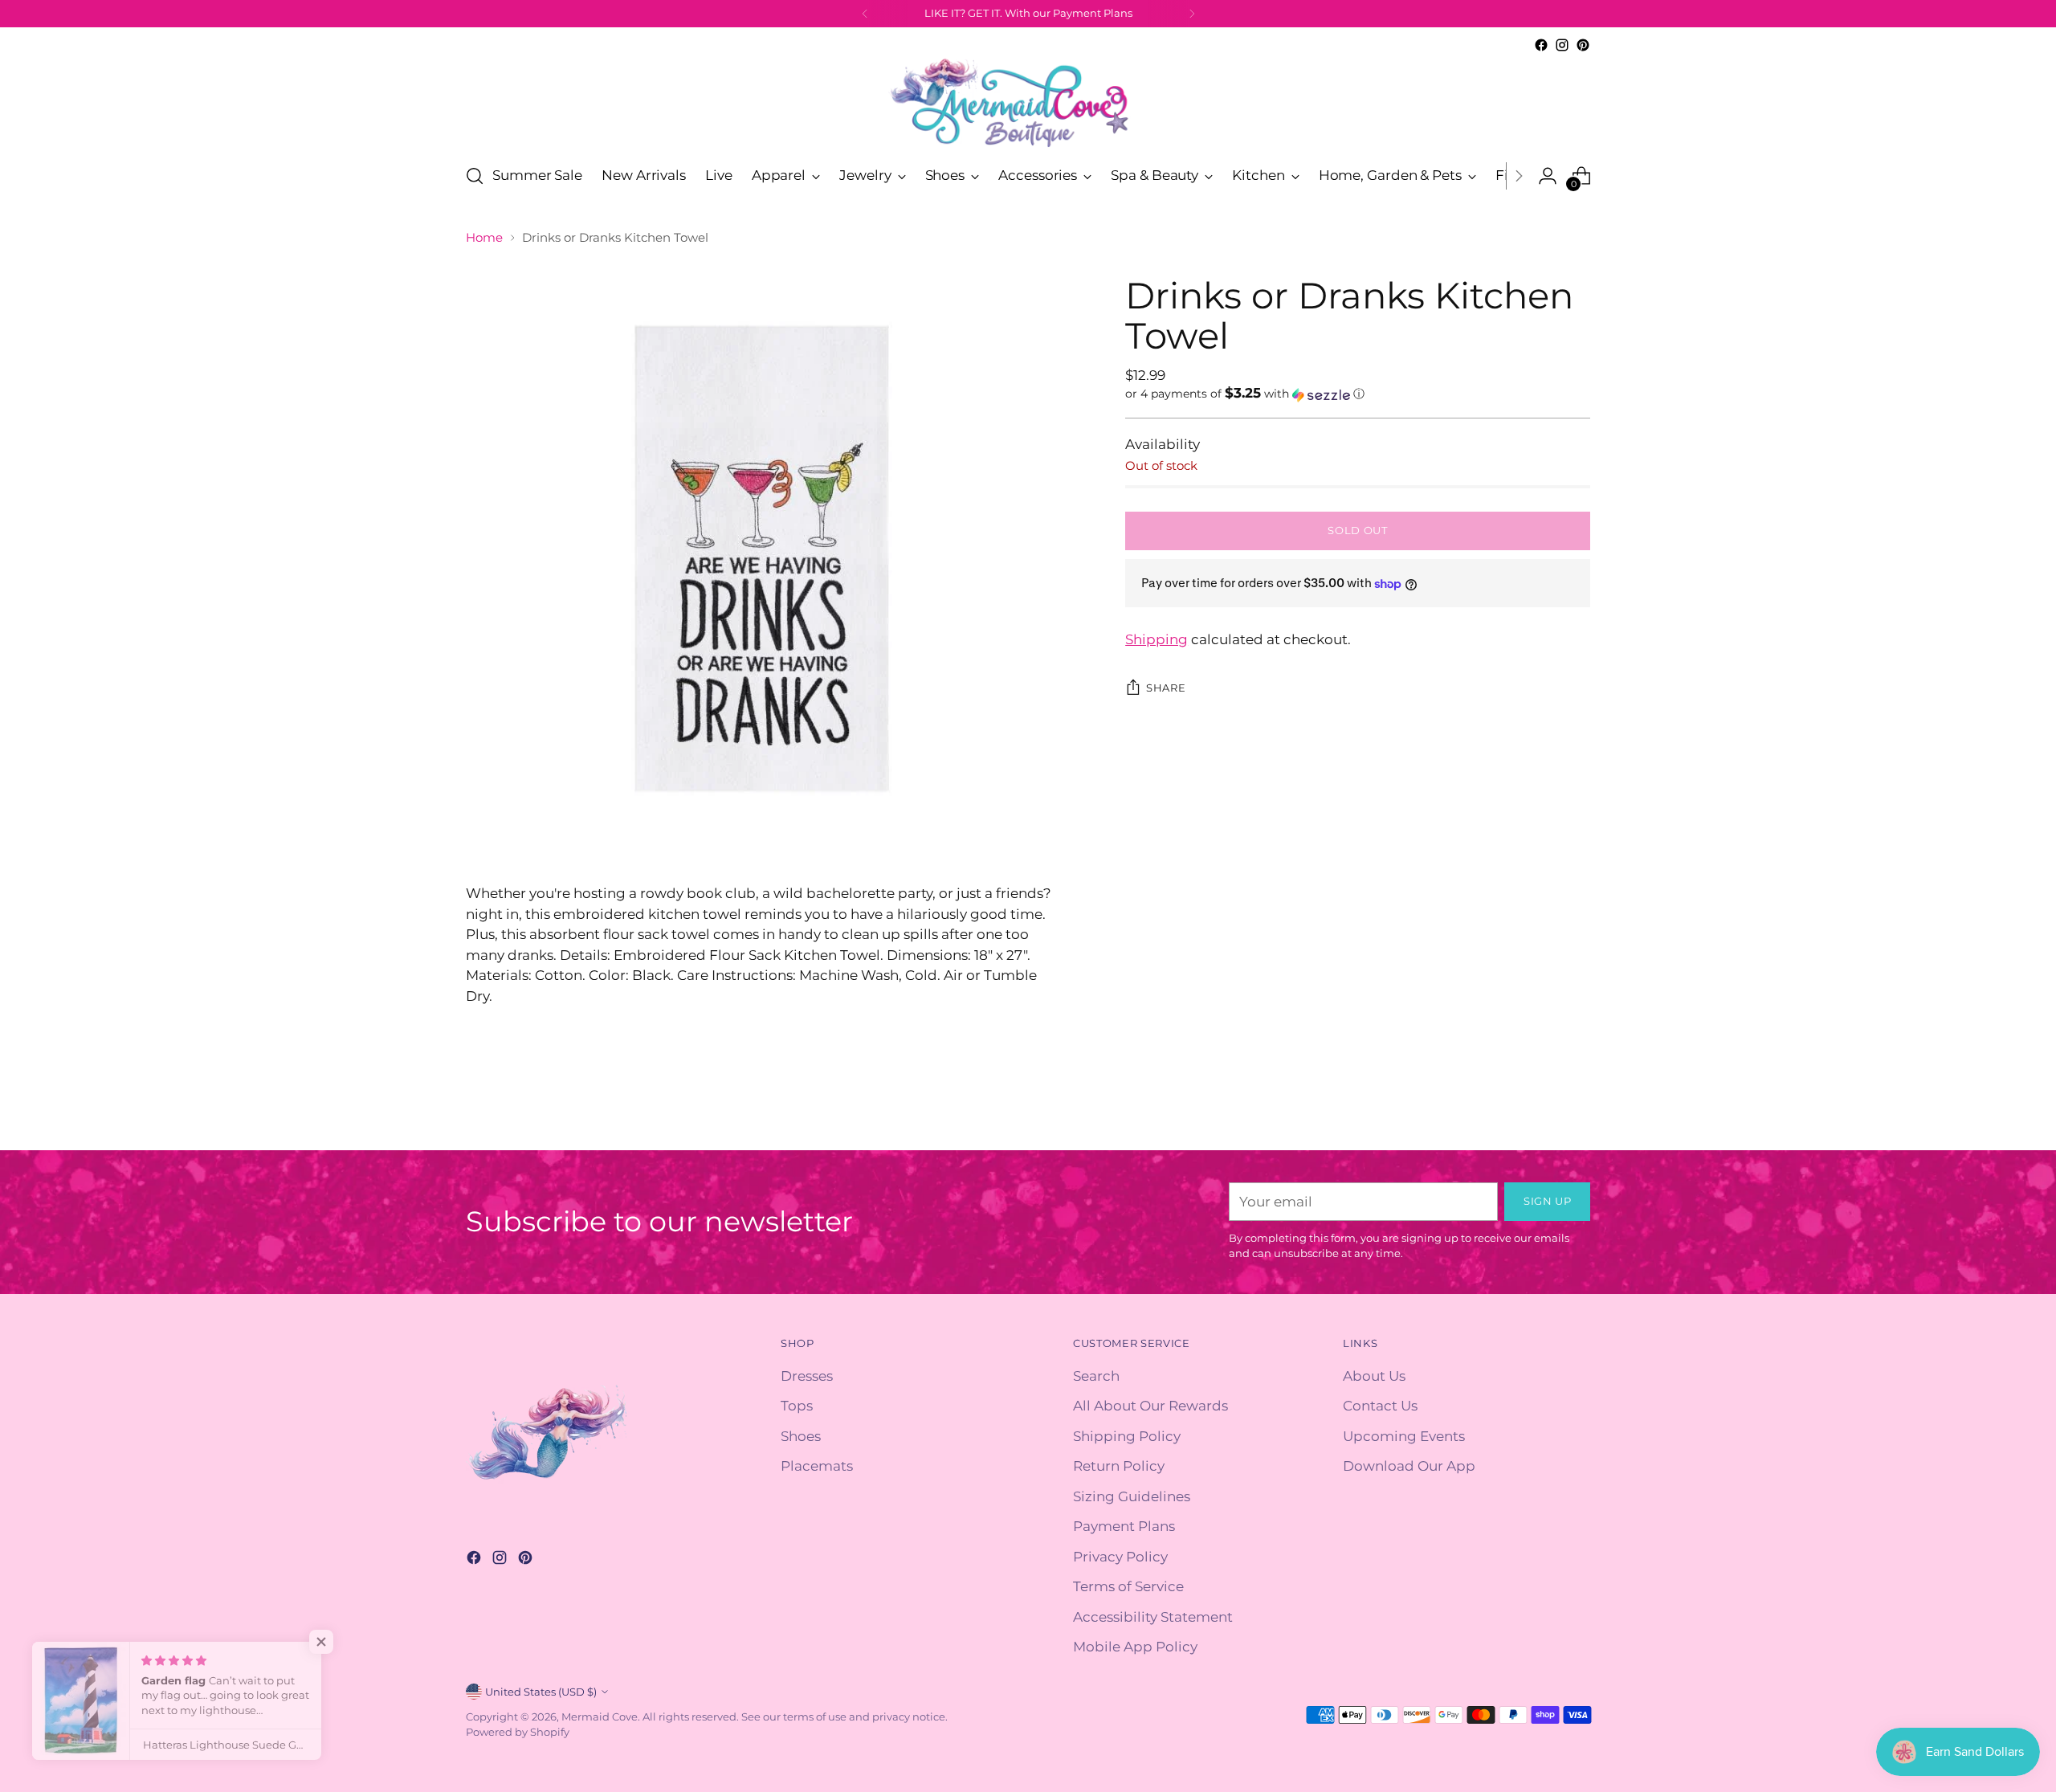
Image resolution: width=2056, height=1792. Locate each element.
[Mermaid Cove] (1028, 102)
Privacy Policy (1120, 1557)
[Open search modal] (475, 176)
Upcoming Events (1404, 1436)
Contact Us (1380, 1406)
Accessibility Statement (1153, 1617)
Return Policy (1119, 1466)
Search (1096, 1376)
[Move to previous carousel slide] (1540, 1121)
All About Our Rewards (1150, 1406)
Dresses (807, 1376)
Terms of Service (1128, 1586)
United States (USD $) (541, 1692)
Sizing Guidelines (1132, 1496)
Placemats (817, 1466)
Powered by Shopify (518, 1732)
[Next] (1192, 14)
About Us (1374, 1376)
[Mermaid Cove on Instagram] (1562, 45)
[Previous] (865, 14)
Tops (797, 1406)
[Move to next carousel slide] (1577, 1120)
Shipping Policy (1127, 1436)
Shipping (1156, 639)
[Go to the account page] (1548, 176)
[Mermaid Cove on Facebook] (1541, 45)
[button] (1358, 394)
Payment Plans (1124, 1526)
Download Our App (1409, 1466)
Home (484, 237)
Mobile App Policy (1135, 1647)
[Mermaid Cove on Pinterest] (1583, 45)
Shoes (801, 1436)
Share (1166, 688)
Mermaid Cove (600, 1716)
